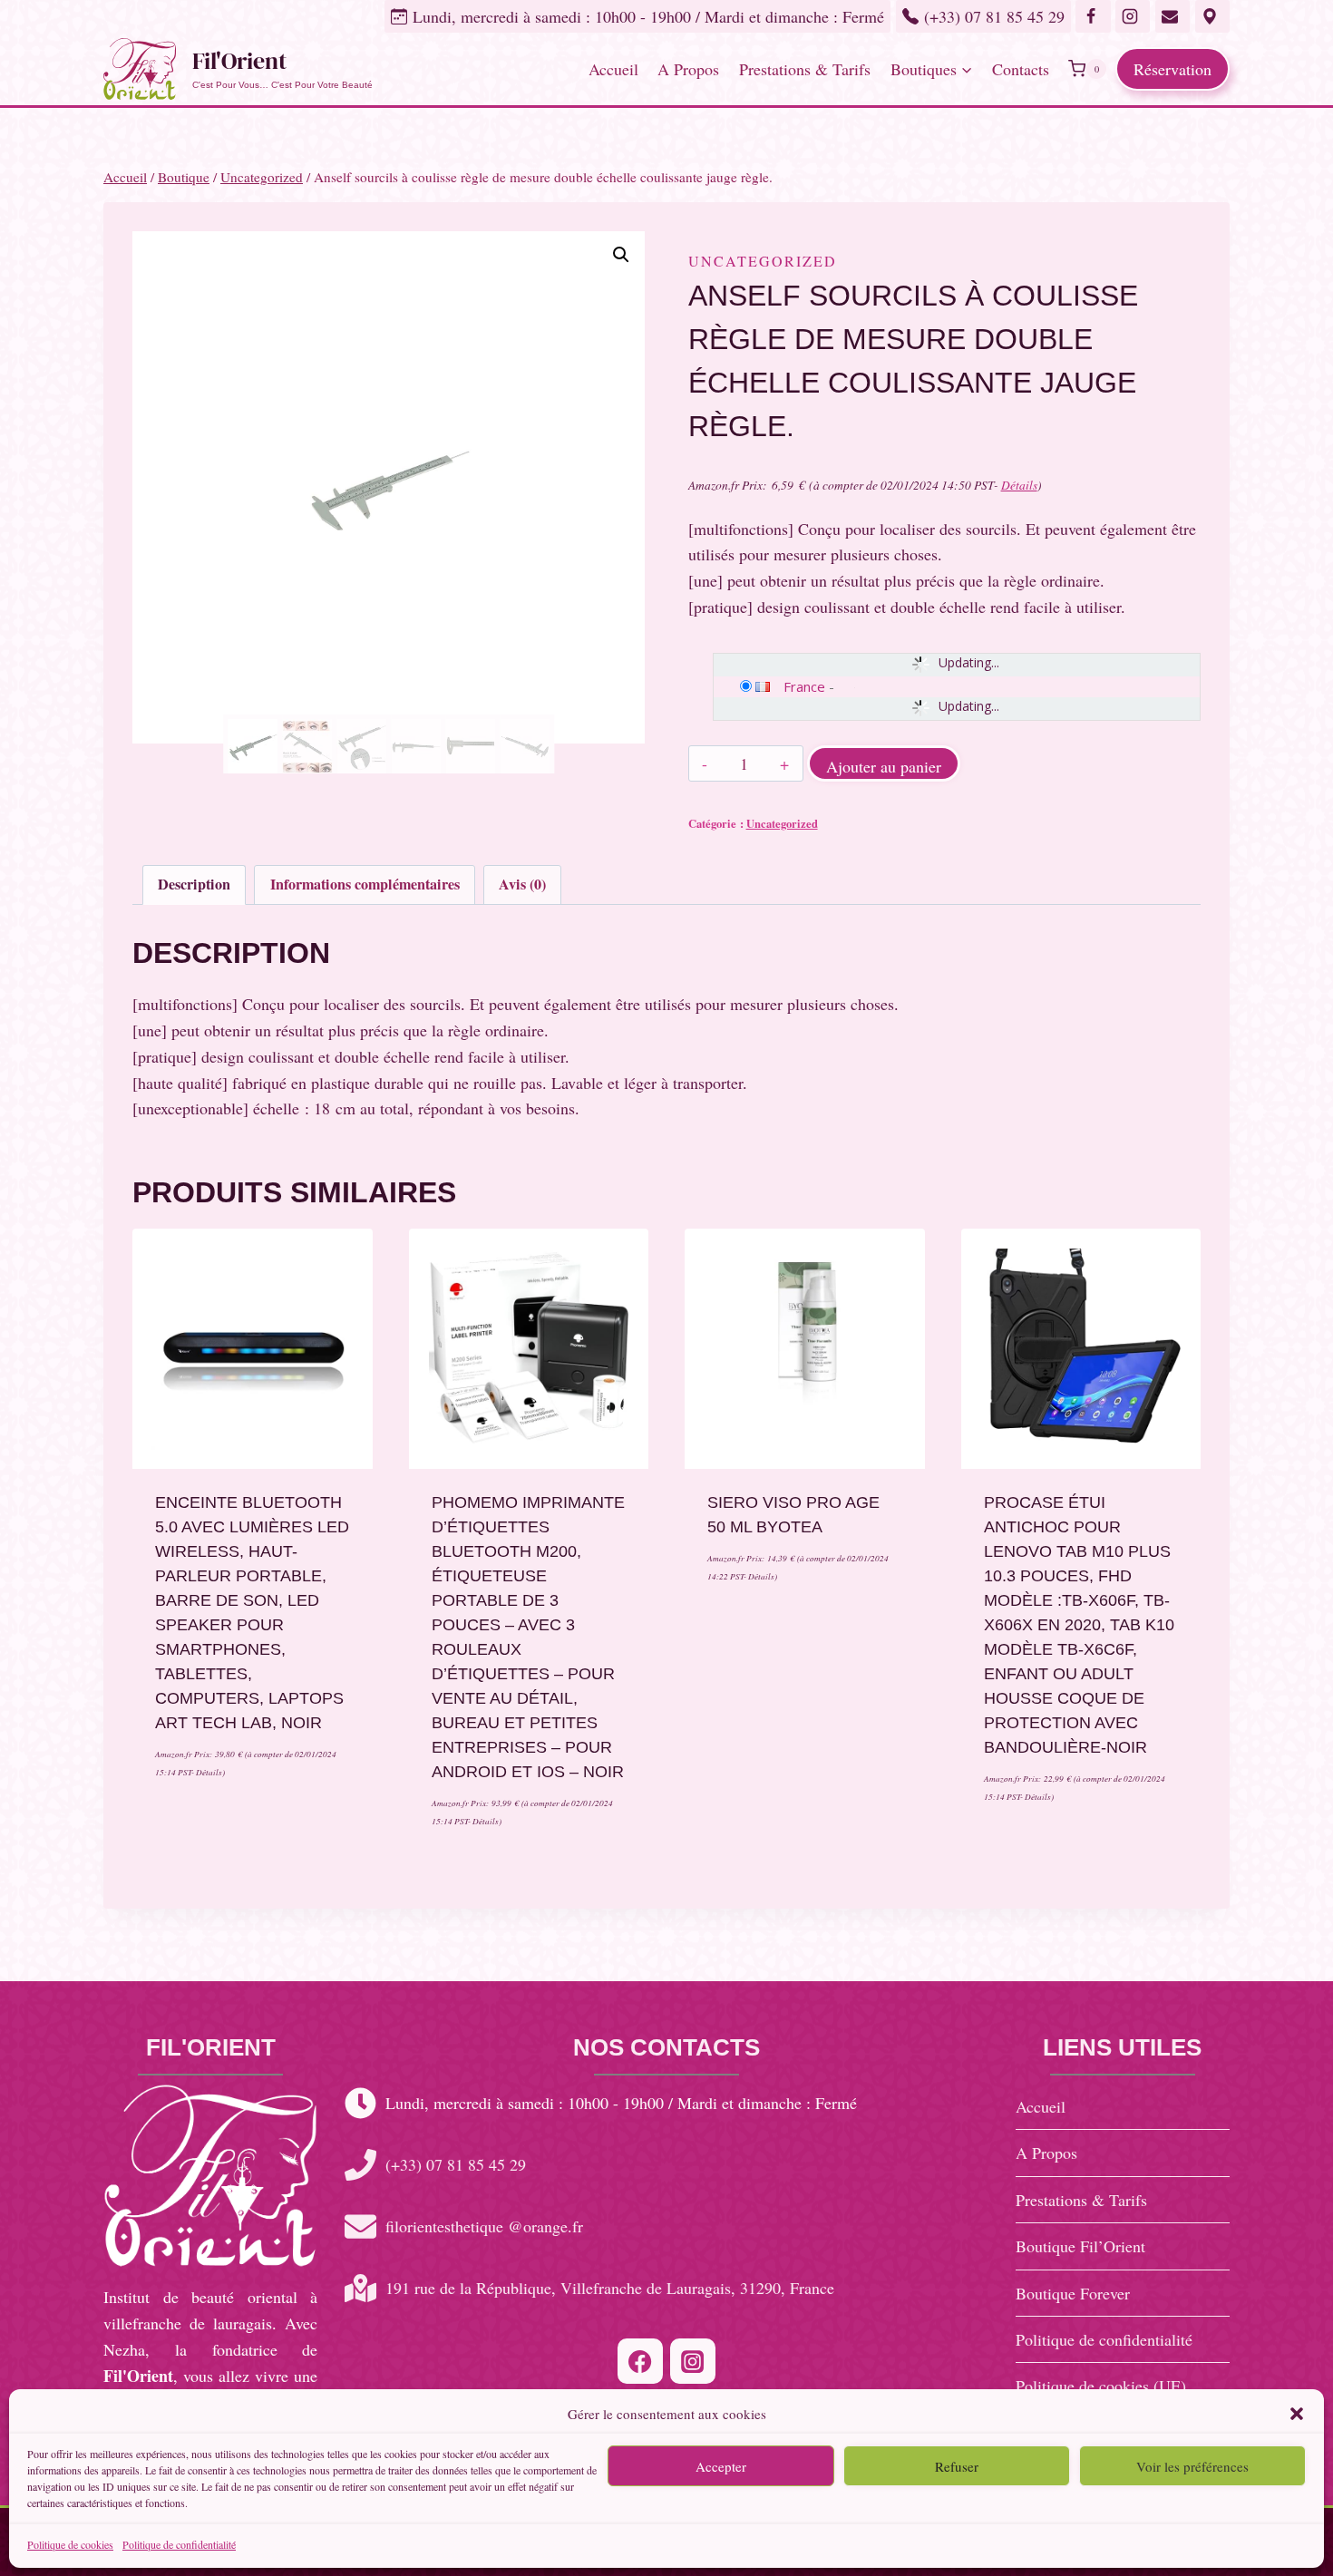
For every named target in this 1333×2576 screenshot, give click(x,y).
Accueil (613, 69)
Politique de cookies (70, 2544)
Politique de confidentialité (179, 2544)
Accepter (721, 2465)
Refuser (957, 2465)
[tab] (194, 885)
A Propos (688, 69)
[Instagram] (693, 2361)
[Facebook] (640, 2361)
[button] (1297, 2414)
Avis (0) (522, 884)
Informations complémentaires (365, 884)
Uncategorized (763, 261)
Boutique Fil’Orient (1080, 2246)
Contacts (1021, 69)
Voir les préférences (1192, 2465)
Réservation (1172, 69)
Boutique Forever (1073, 2293)
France (804, 686)
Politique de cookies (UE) (1101, 2386)
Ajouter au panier (884, 766)
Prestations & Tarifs (805, 69)
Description (194, 884)
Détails (1019, 485)
